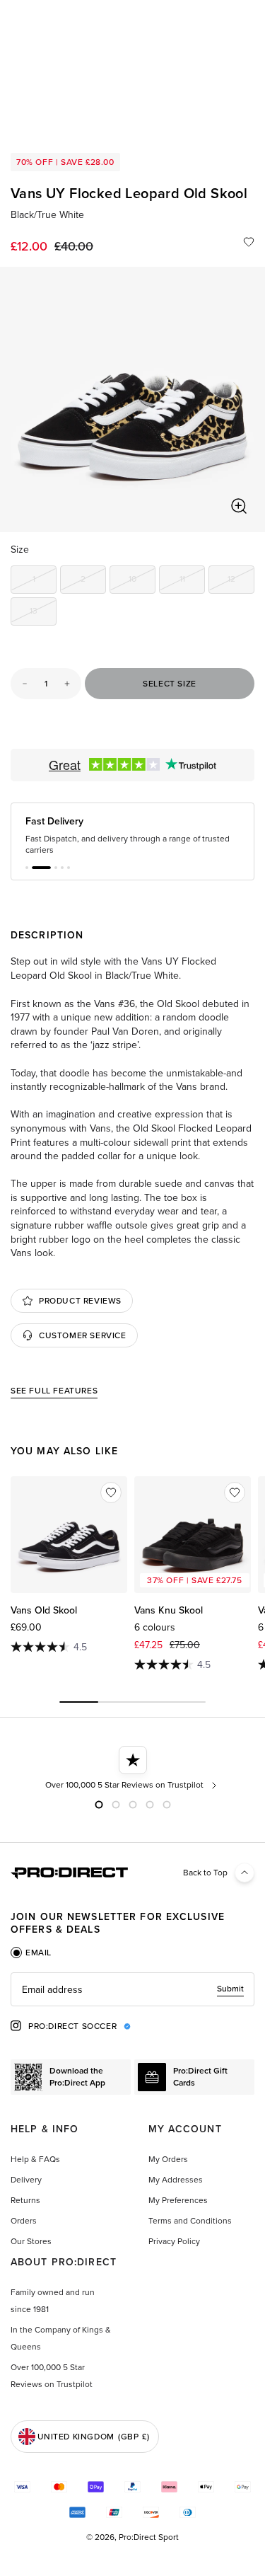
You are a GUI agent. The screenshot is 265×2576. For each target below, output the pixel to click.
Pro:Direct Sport (149, 2537)
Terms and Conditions (190, 2221)
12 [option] (241, 581)
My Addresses (176, 2180)
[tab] (31, 1953)
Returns (25, 2200)
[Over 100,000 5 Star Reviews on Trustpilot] (123, 1769)
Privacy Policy (174, 2241)
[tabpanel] (132, 1989)
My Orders (168, 2159)
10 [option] (142, 581)
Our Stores (31, 2241)
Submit (230, 1989)
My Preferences (178, 2200)
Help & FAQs (35, 2159)
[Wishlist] (249, 242)
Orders (24, 2221)
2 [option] (93, 581)
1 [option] (45, 581)
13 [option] (43, 613)
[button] (27, 868)
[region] (132, 399)
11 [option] (192, 581)
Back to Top (205, 1873)
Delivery (26, 2180)
